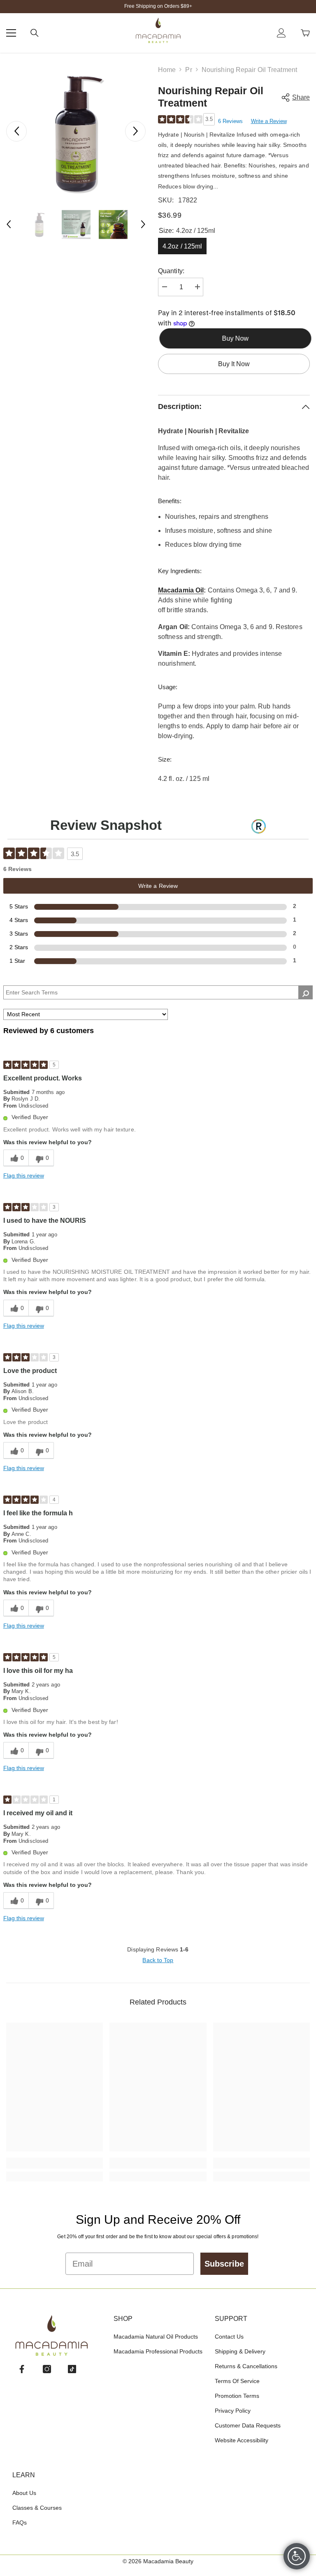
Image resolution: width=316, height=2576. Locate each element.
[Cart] (305, 33)
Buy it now (234, 364)
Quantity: (171, 271)
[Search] (35, 33)
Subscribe (224, 2264)
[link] (55, 2163)
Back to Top (158, 1960)
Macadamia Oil (181, 590)
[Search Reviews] (306, 992)
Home (167, 70)
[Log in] (281, 33)
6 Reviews (230, 121)
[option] (76, 131)
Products (188, 70)
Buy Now (234, 338)
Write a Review (269, 121)
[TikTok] (72, 2369)
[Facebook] (22, 2369)
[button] (16, 131)
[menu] (11, 33)
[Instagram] (47, 2369)
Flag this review (24, 1175)
